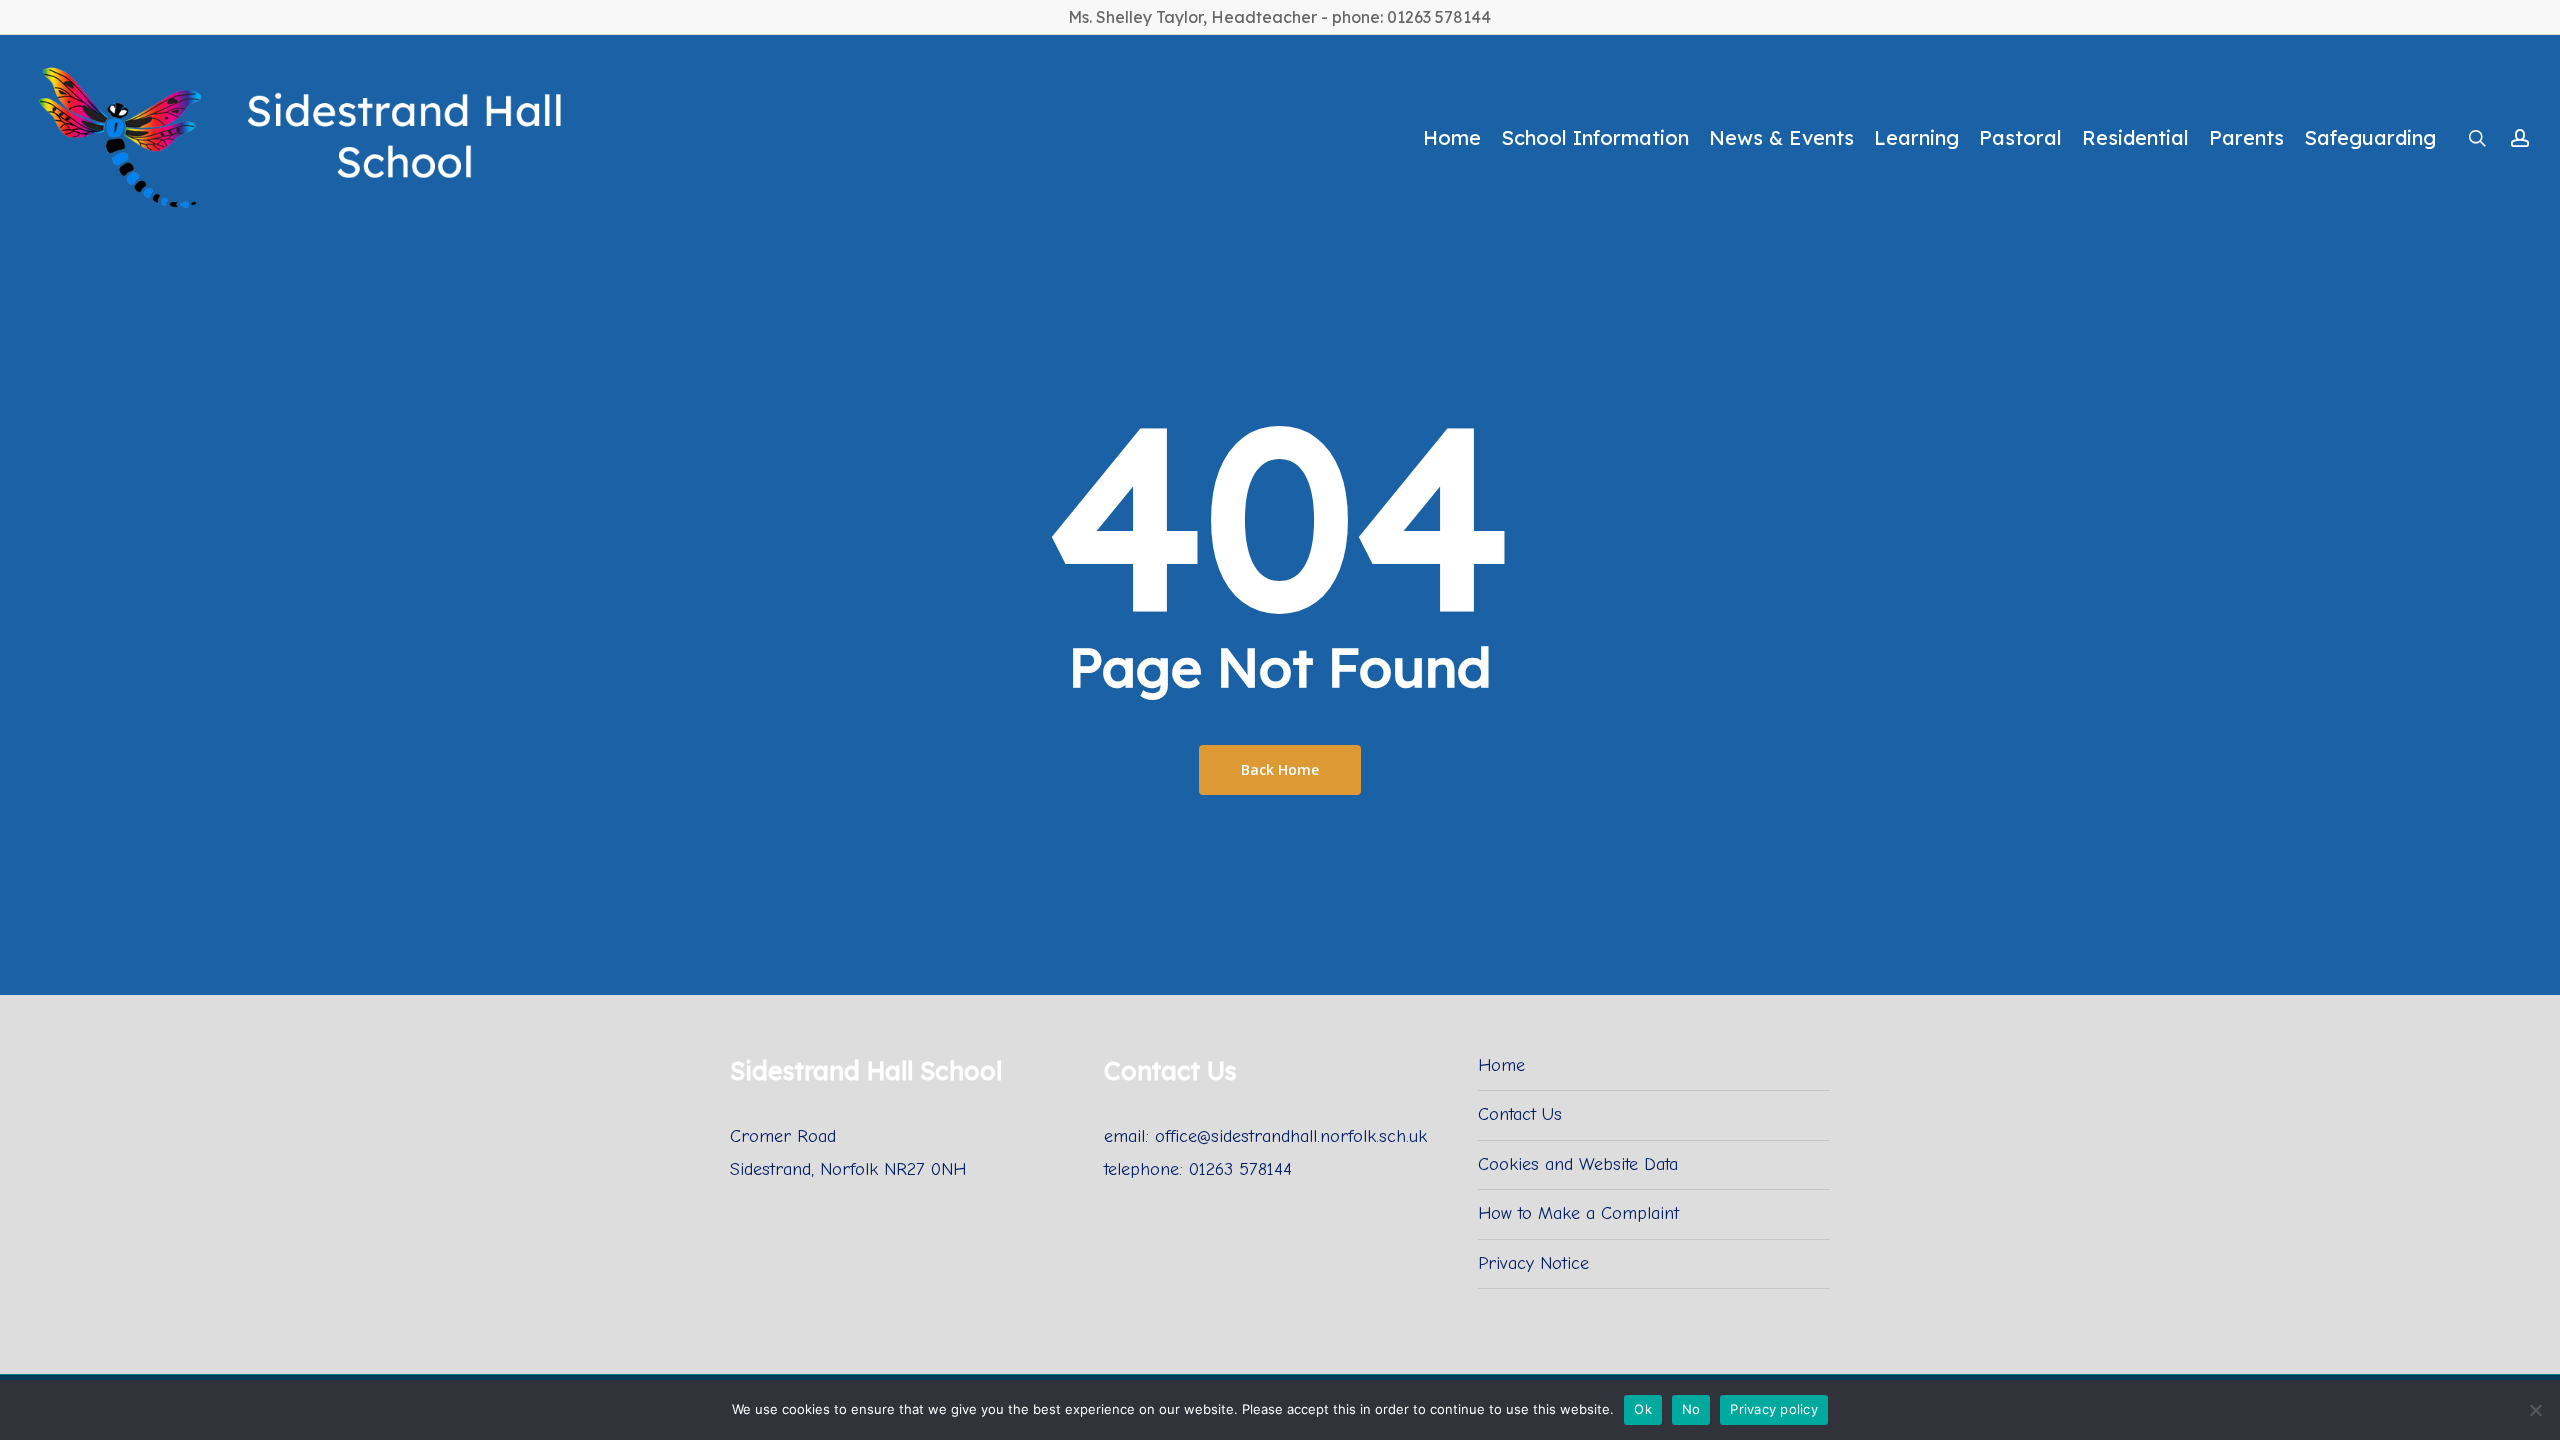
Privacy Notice (1533, 1263)
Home (1501, 1065)
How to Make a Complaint (1578, 1213)
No (1691, 1409)
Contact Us (1520, 1114)
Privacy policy (1774, 1409)
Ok (1643, 1409)
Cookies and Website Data (1578, 1164)
